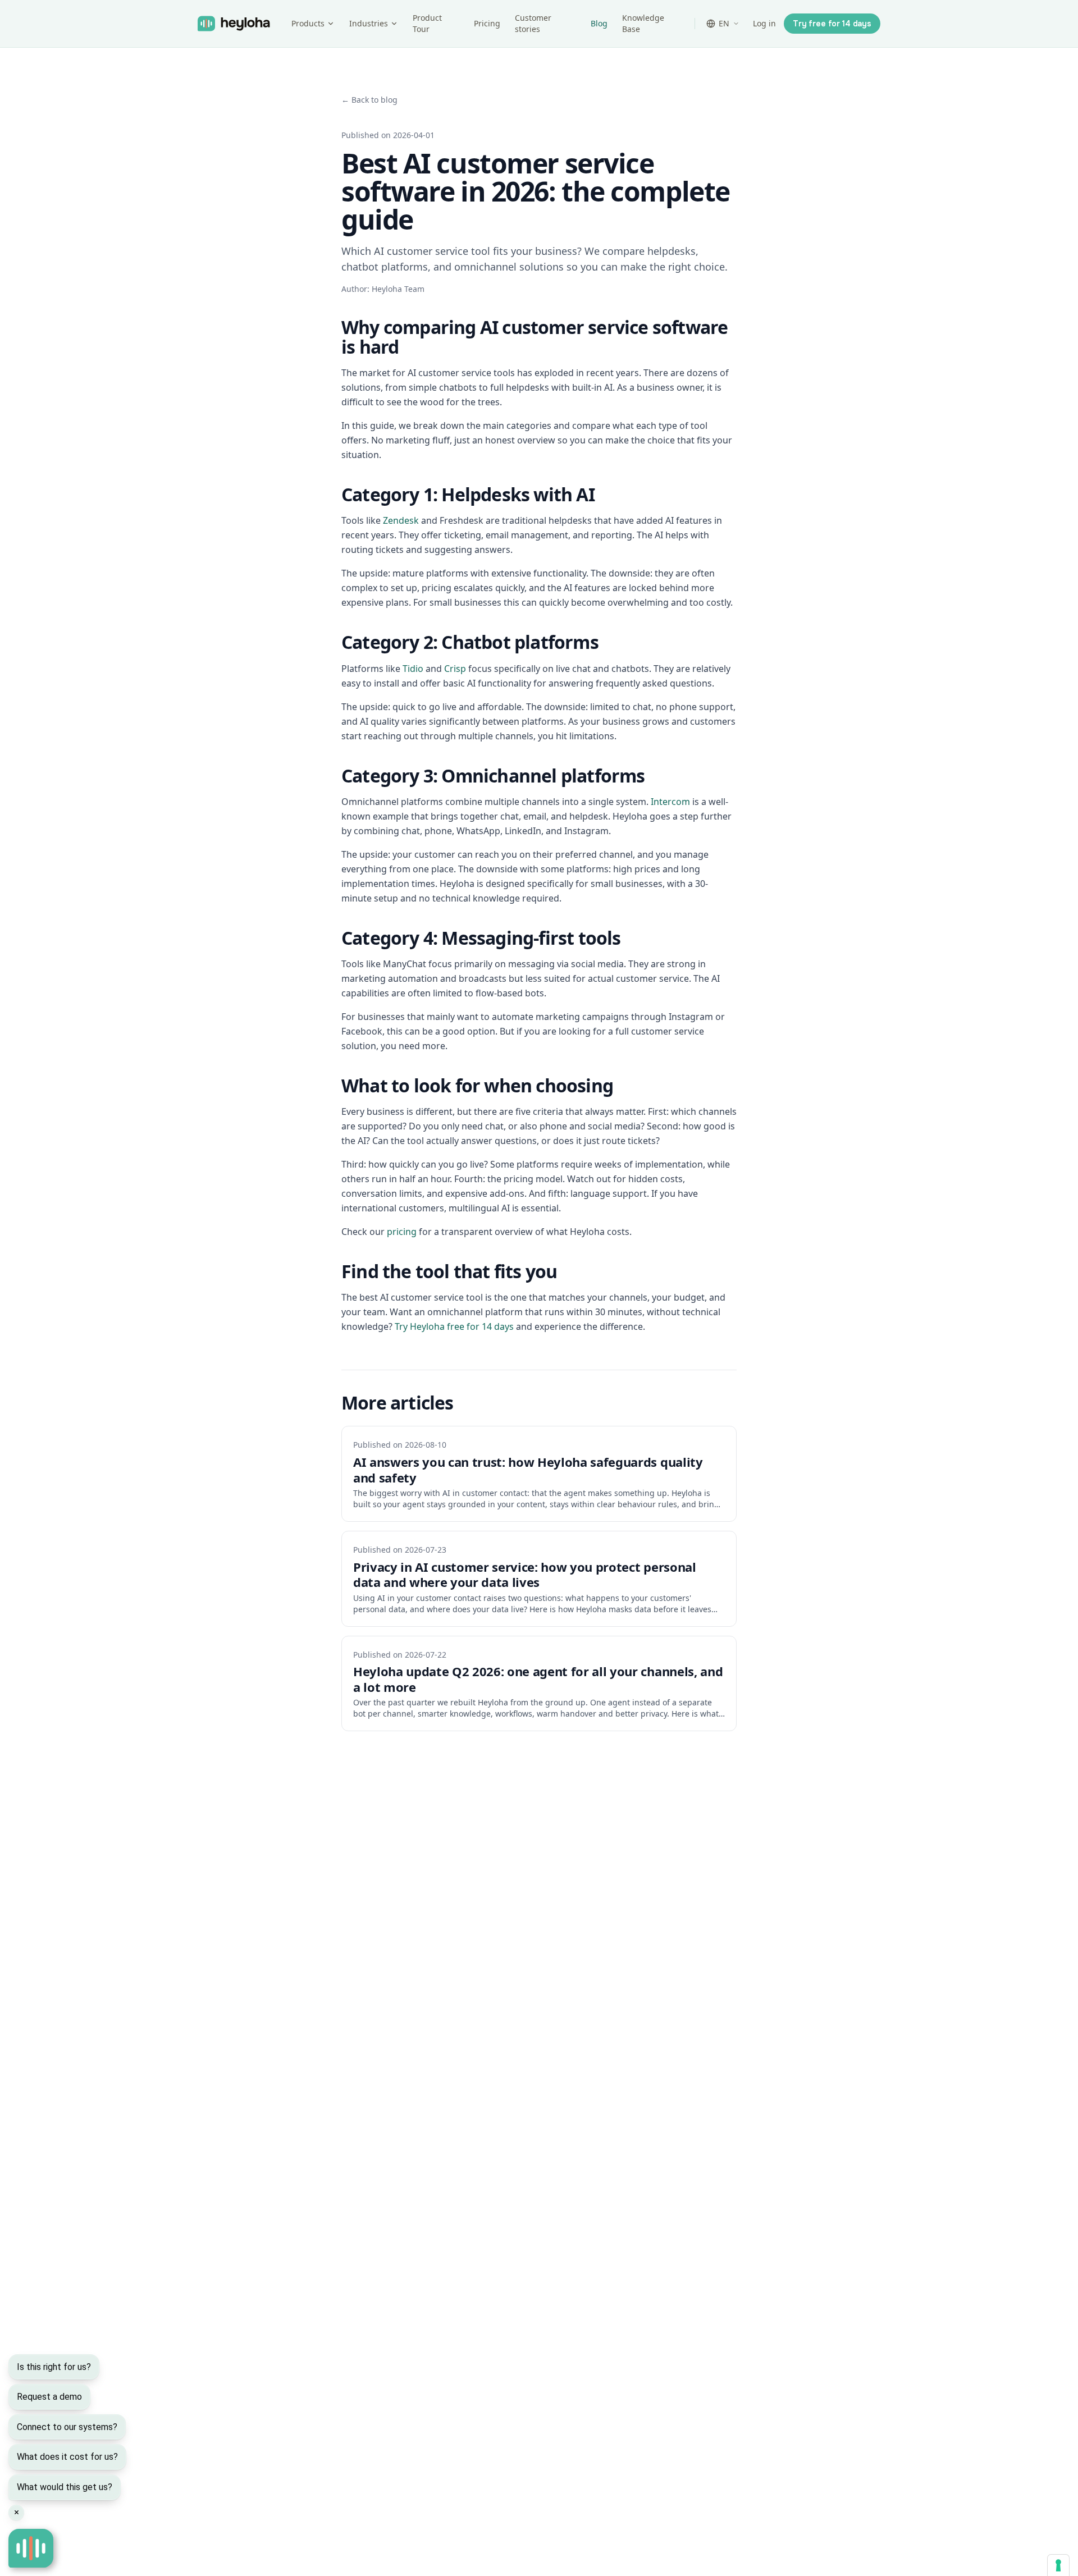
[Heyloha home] (241, 24)
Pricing (487, 23)
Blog (599, 23)
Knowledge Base (643, 23)
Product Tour (427, 23)
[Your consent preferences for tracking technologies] (1058, 2565)
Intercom (670, 802)
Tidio (413, 669)
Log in (764, 23)
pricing (402, 1232)
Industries (369, 23)
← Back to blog (369, 100)
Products (308, 23)
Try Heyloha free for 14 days (454, 1326)
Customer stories (533, 23)
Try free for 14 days (832, 24)
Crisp (455, 669)
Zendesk (401, 520)
